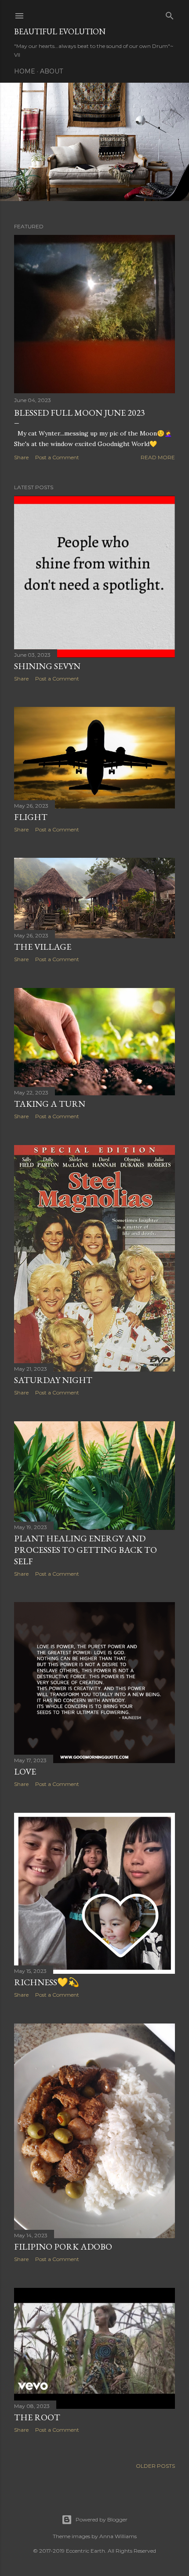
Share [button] (21, 457)
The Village (43, 947)
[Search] (170, 14)
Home (25, 71)
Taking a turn (50, 1104)
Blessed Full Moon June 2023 (80, 413)
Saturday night (53, 1380)
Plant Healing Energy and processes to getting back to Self (85, 1550)
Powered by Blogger (102, 2519)
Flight (31, 817)
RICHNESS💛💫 (47, 1982)
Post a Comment (57, 457)
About (51, 71)
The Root (37, 2417)
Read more (158, 457)
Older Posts (155, 2466)
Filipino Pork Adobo (63, 2247)
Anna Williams (118, 2536)
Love (25, 1771)
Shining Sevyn (47, 666)
